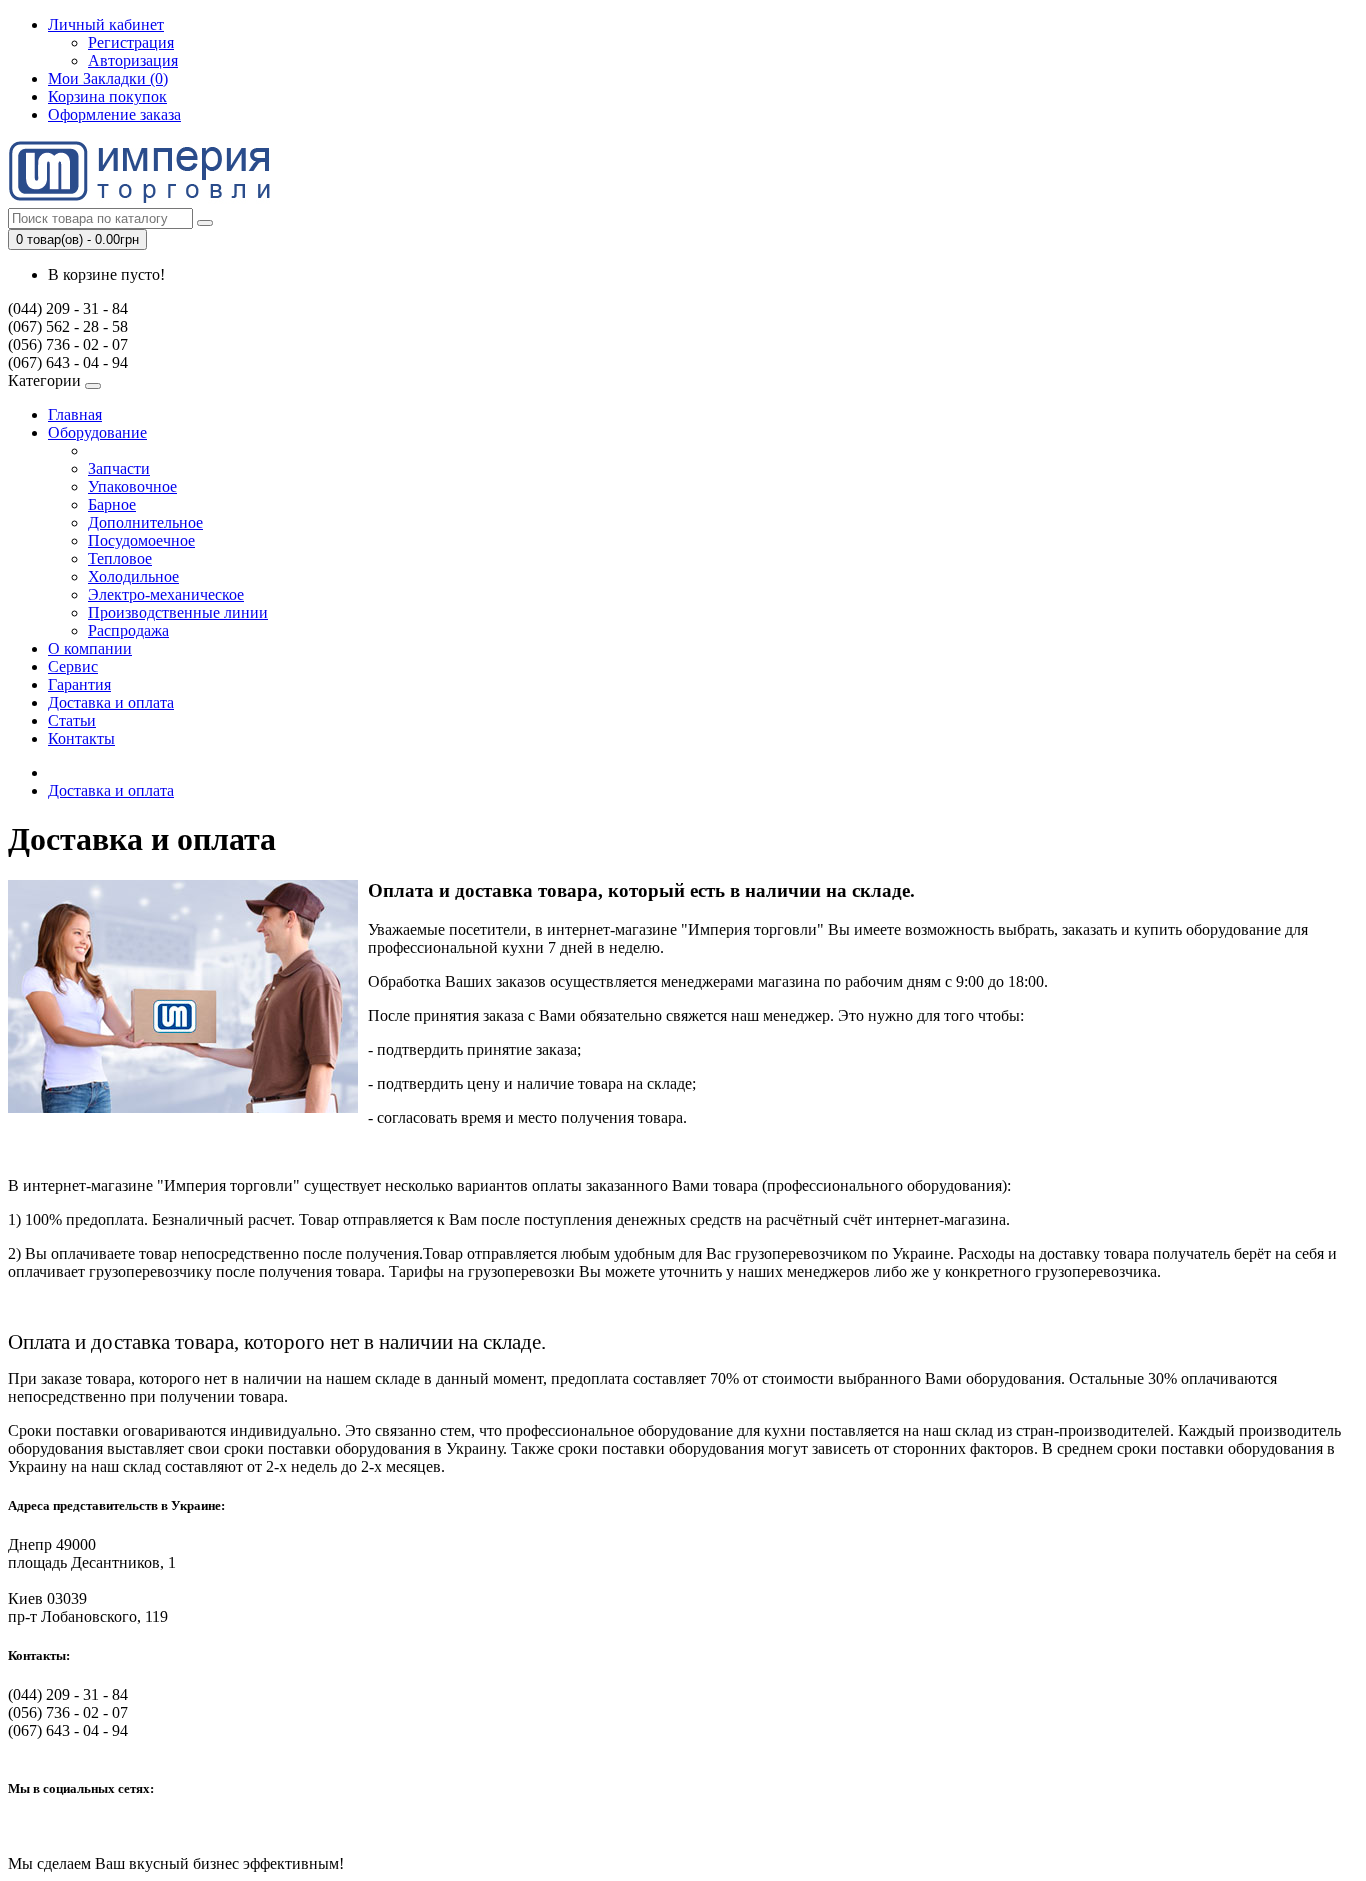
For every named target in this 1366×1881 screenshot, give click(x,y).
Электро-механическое (166, 594)
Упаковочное (132, 486)
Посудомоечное (141, 540)
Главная (75, 414)
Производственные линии (178, 612)
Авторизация (133, 60)
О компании (90, 648)
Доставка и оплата (111, 702)
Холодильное (133, 576)
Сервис (73, 666)
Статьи (72, 720)
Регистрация (131, 42)
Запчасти (119, 468)
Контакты (81, 738)
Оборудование (97, 432)
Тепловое (120, 558)
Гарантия (79, 684)
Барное (112, 504)
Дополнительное (145, 522)
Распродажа (128, 630)
